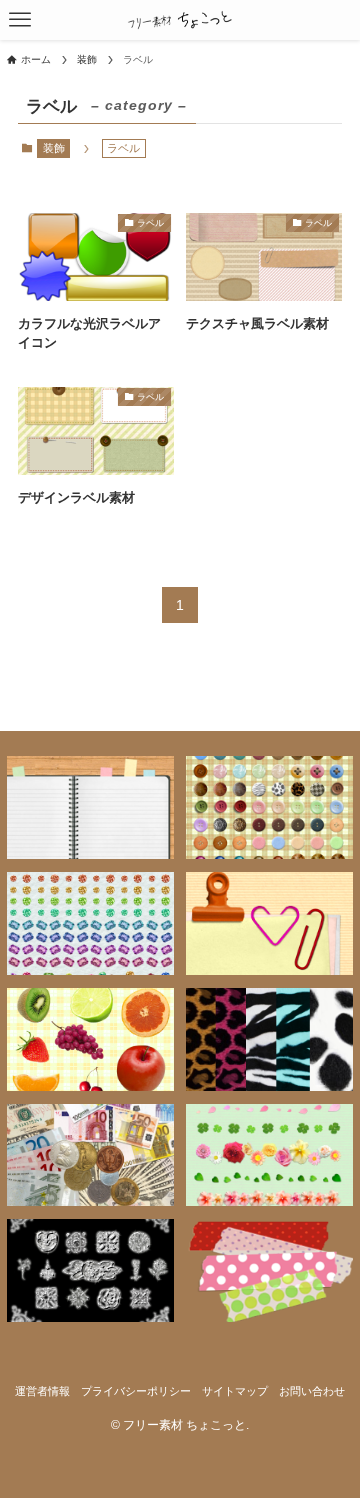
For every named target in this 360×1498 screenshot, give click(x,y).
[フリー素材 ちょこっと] (180, 20)
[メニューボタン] (20, 20)
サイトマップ (235, 1391)
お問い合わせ (312, 1391)
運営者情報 (42, 1391)
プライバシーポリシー (136, 1391)
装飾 (54, 148)
